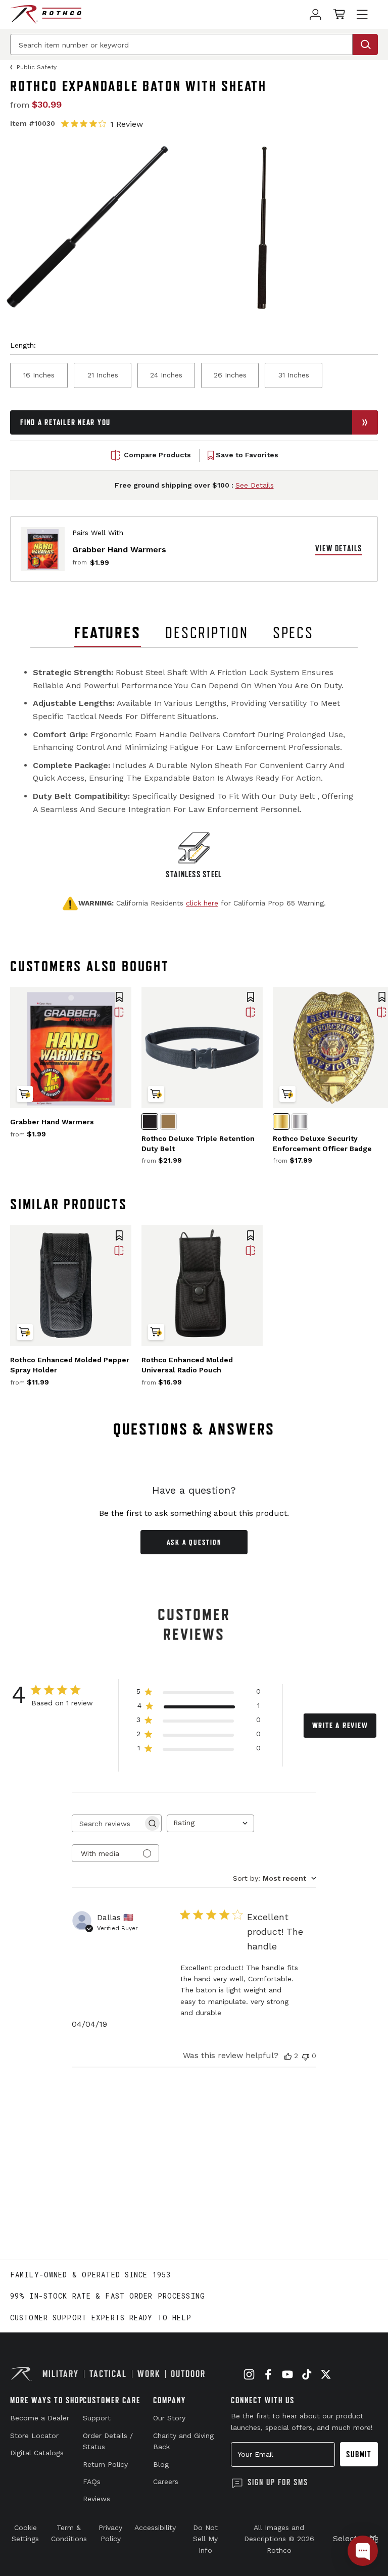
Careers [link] (166, 2482)
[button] (119, 998)
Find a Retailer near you (65, 422)
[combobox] (210, 1823)
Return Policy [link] (105, 2464)
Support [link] (97, 2418)
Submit (359, 2454)
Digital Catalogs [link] (37, 2453)
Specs (293, 633)
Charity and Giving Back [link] (183, 2441)
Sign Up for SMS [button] (278, 2482)
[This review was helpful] (288, 2056)
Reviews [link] (96, 2499)
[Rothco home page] (46, 14)
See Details (255, 485)
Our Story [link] (169, 2418)
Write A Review (340, 1725)
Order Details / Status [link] (108, 2441)
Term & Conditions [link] (69, 2533)
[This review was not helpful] (306, 2056)
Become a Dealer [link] (40, 2418)
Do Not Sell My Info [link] (205, 2539)
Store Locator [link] (34, 2436)
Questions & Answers (194, 1429)
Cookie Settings (25, 2533)
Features (108, 633)
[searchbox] (108, 1823)
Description (207, 633)
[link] (316, 14)
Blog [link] (161, 2464)
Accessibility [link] (155, 2527)
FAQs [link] (92, 2482)
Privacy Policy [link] (110, 2533)
